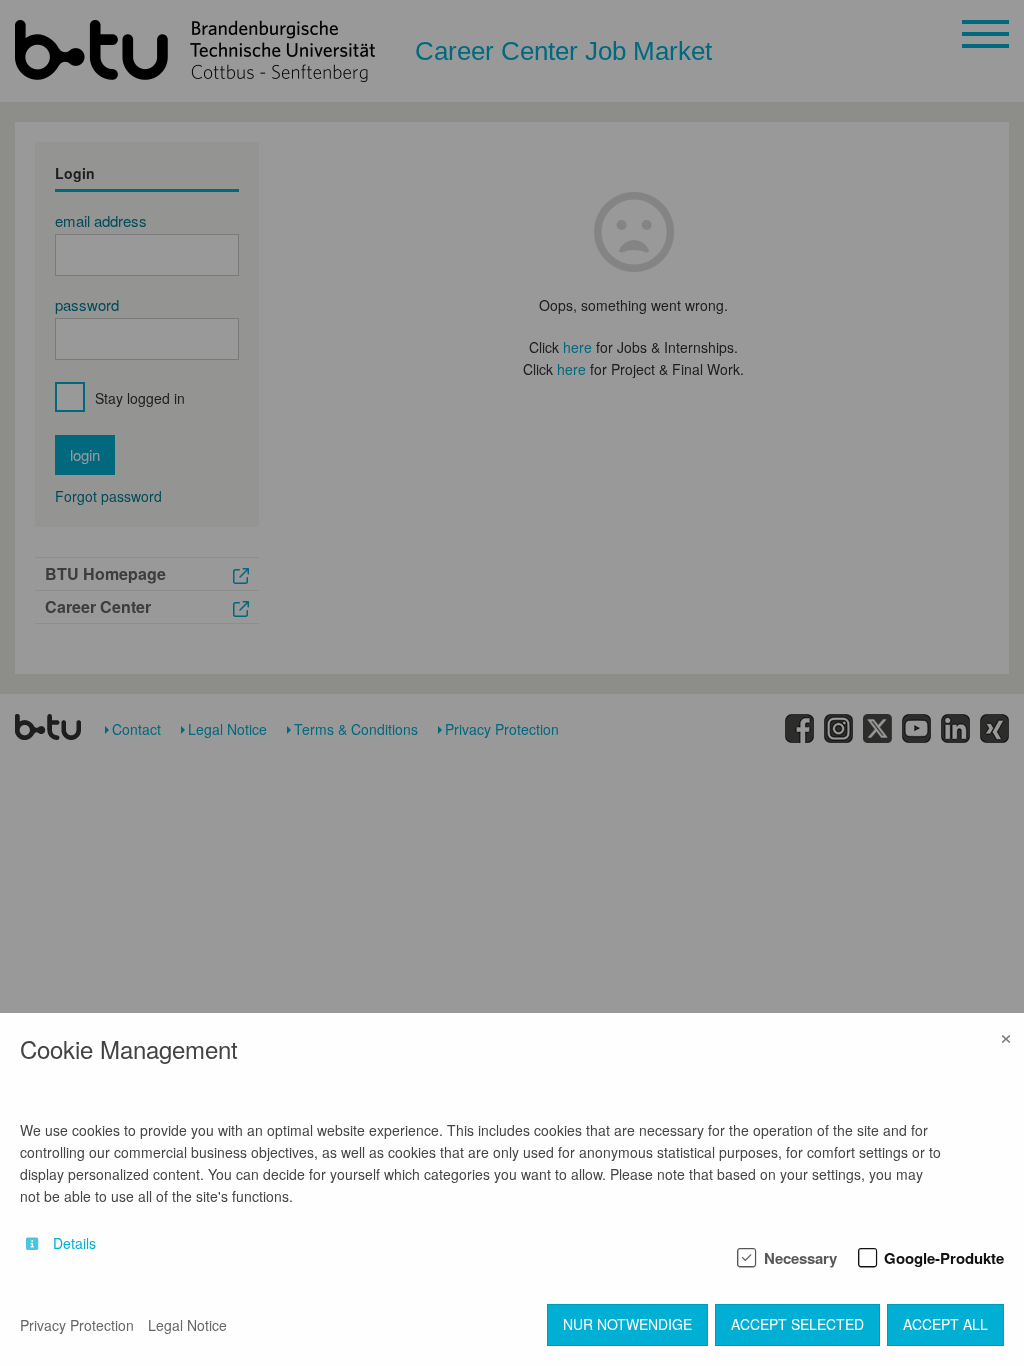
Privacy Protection (77, 1325)
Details (74, 1243)
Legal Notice (187, 1325)
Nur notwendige (627, 1324)
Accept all (945, 1324)
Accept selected (797, 1324)
